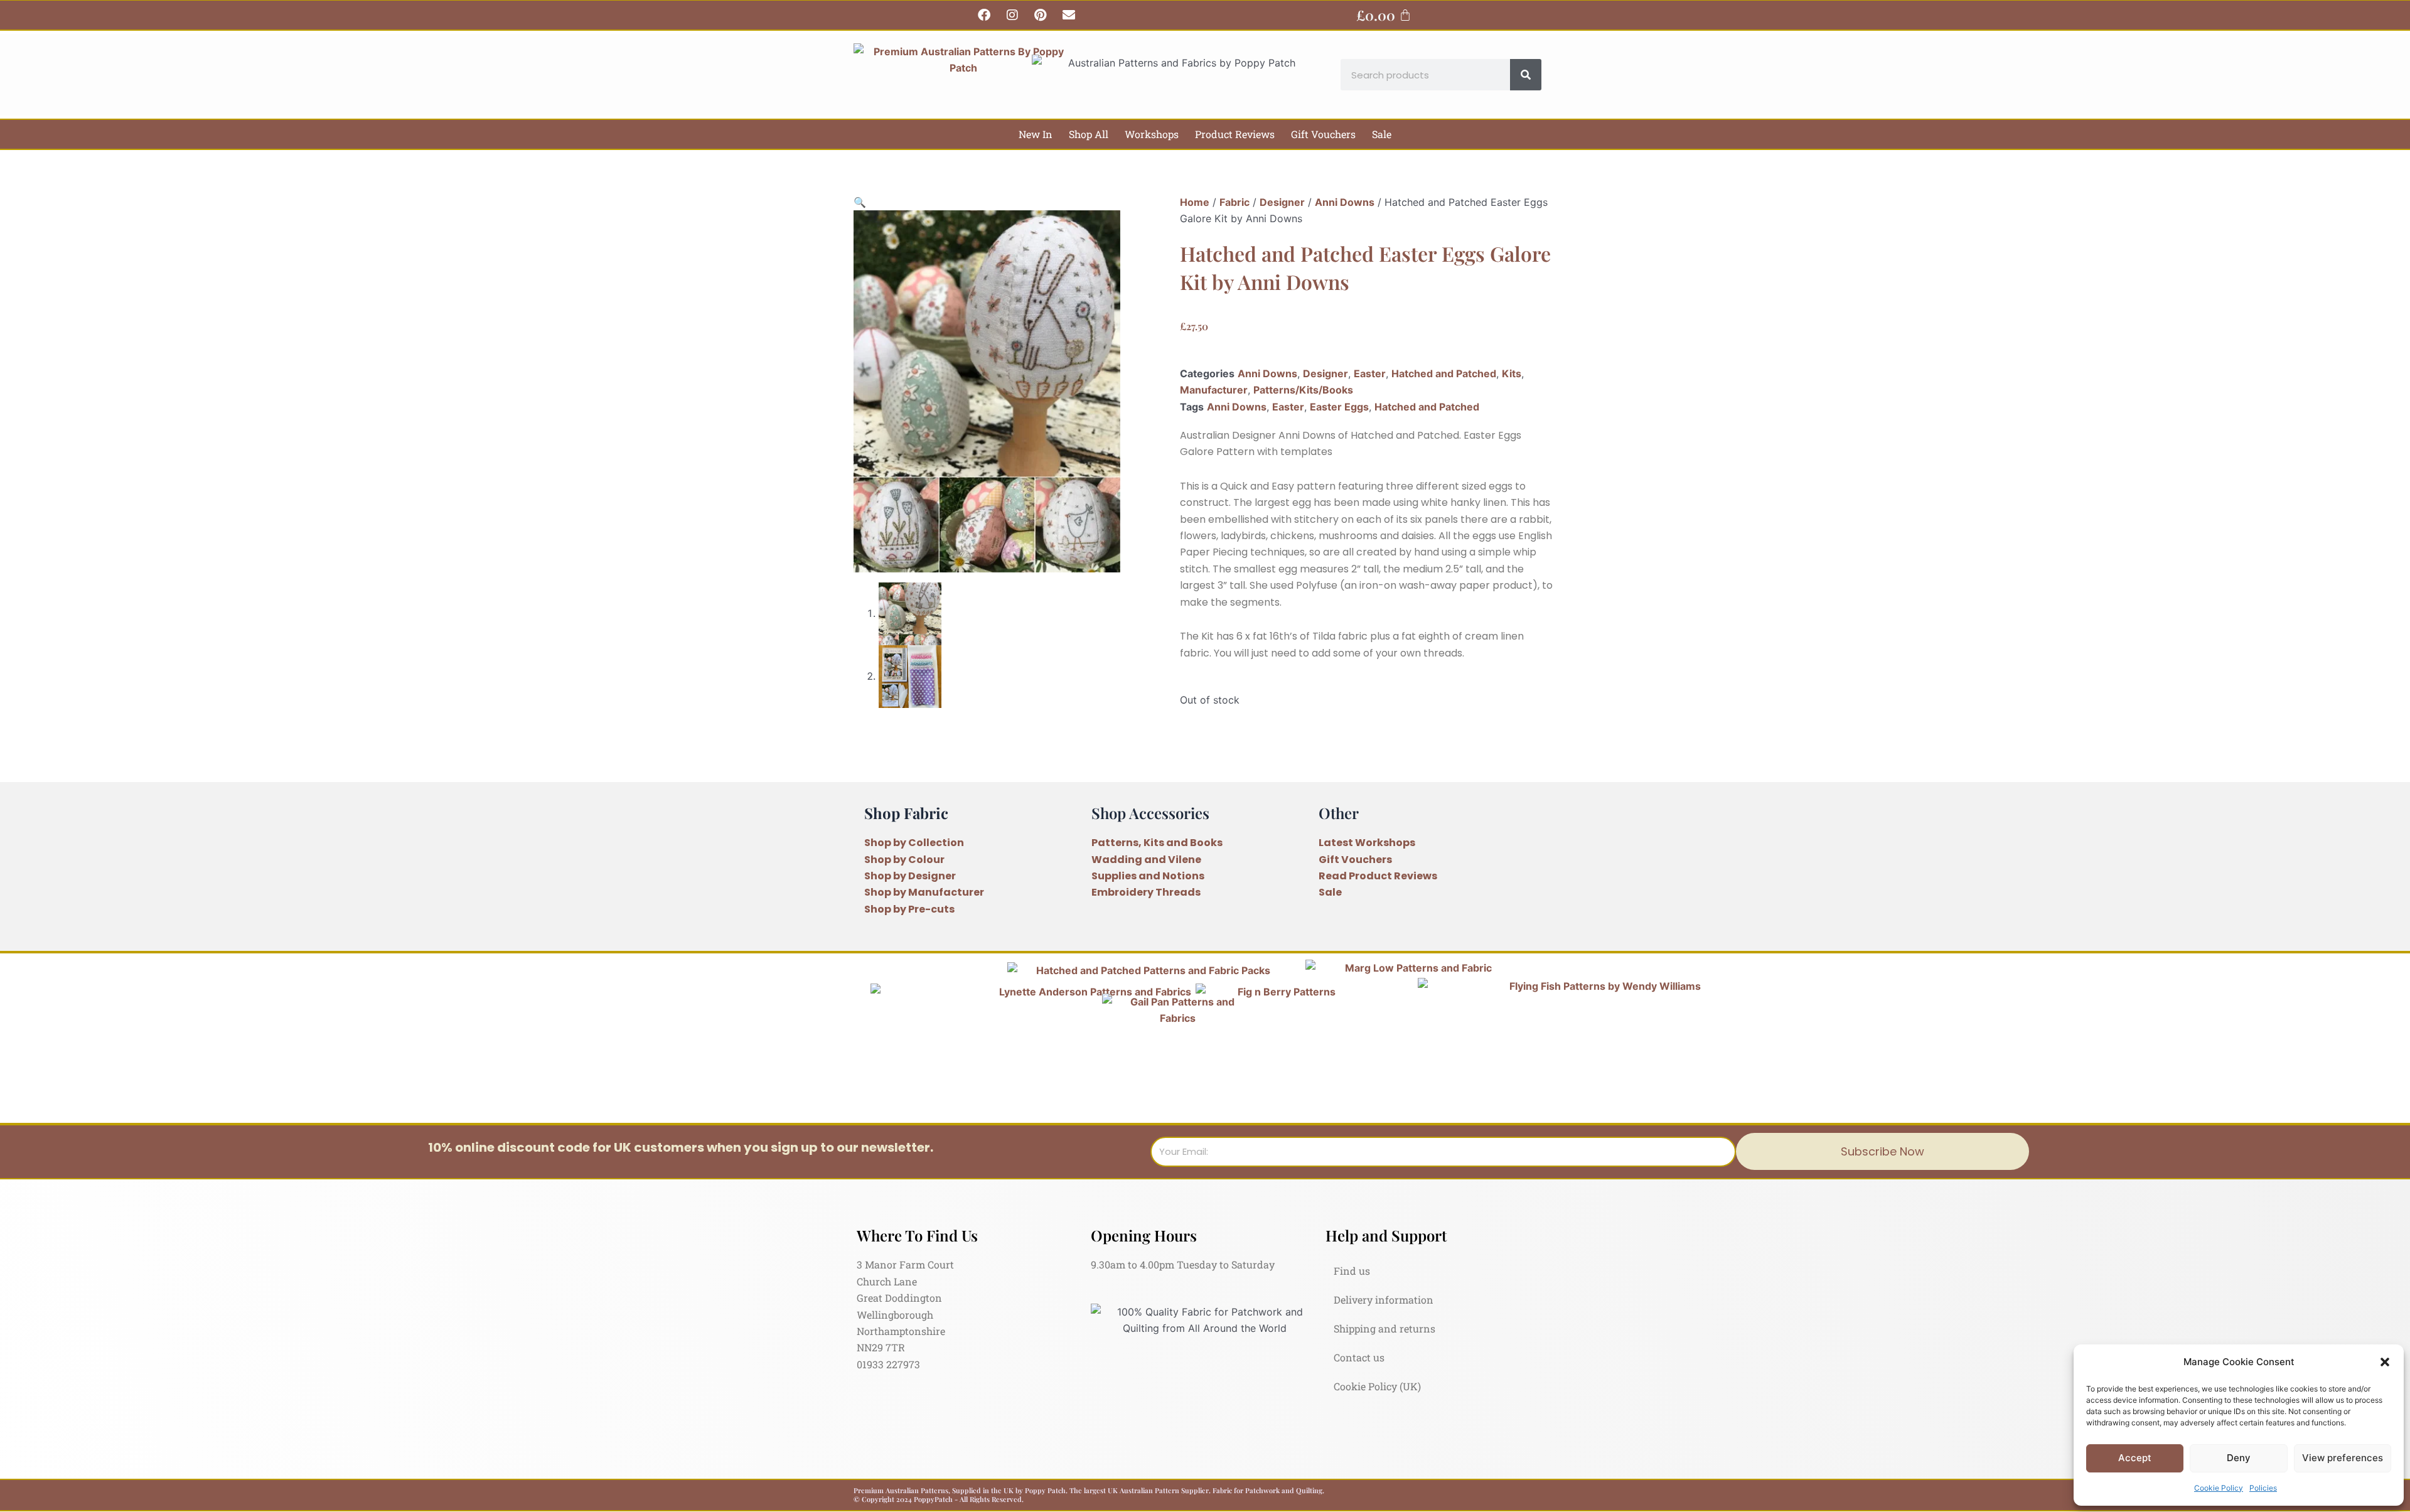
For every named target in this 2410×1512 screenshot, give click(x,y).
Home (1195, 202)
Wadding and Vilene (1146, 860)
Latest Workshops (1367, 843)
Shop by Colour (904, 860)
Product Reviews (1235, 134)
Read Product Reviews (1378, 876)
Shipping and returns (1384, 1328)
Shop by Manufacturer (924, 892)
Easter (1370, 373)
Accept (2135, 1458)
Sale (1382, 134)
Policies (2263, 1488)
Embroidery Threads (1146, 892)
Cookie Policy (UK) (1377, 1386)
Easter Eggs (1339, 407)
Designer (1282, 202)
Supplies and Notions (1148, 876)
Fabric (1234, 202)
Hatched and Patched (1444, 373)
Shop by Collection (914, 843)
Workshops (1152, 134)
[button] (2385, 1362)
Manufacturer (1214, 390)
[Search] (1526, 75)
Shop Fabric (906, 813)
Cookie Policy (2219, 1488)
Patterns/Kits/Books (1303, 390)
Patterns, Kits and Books (1157, 843)
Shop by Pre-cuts (909, 909)
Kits (1512, 373)
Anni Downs (1345, 202)
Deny (2239, 1458)
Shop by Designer (910, 876)
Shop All (1089, 134)
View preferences (2343, 1458)
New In (1036, 134)
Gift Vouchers (1323, 134)
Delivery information (1384, 1300)
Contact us (1359, 1357)
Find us (1352, 1271)
